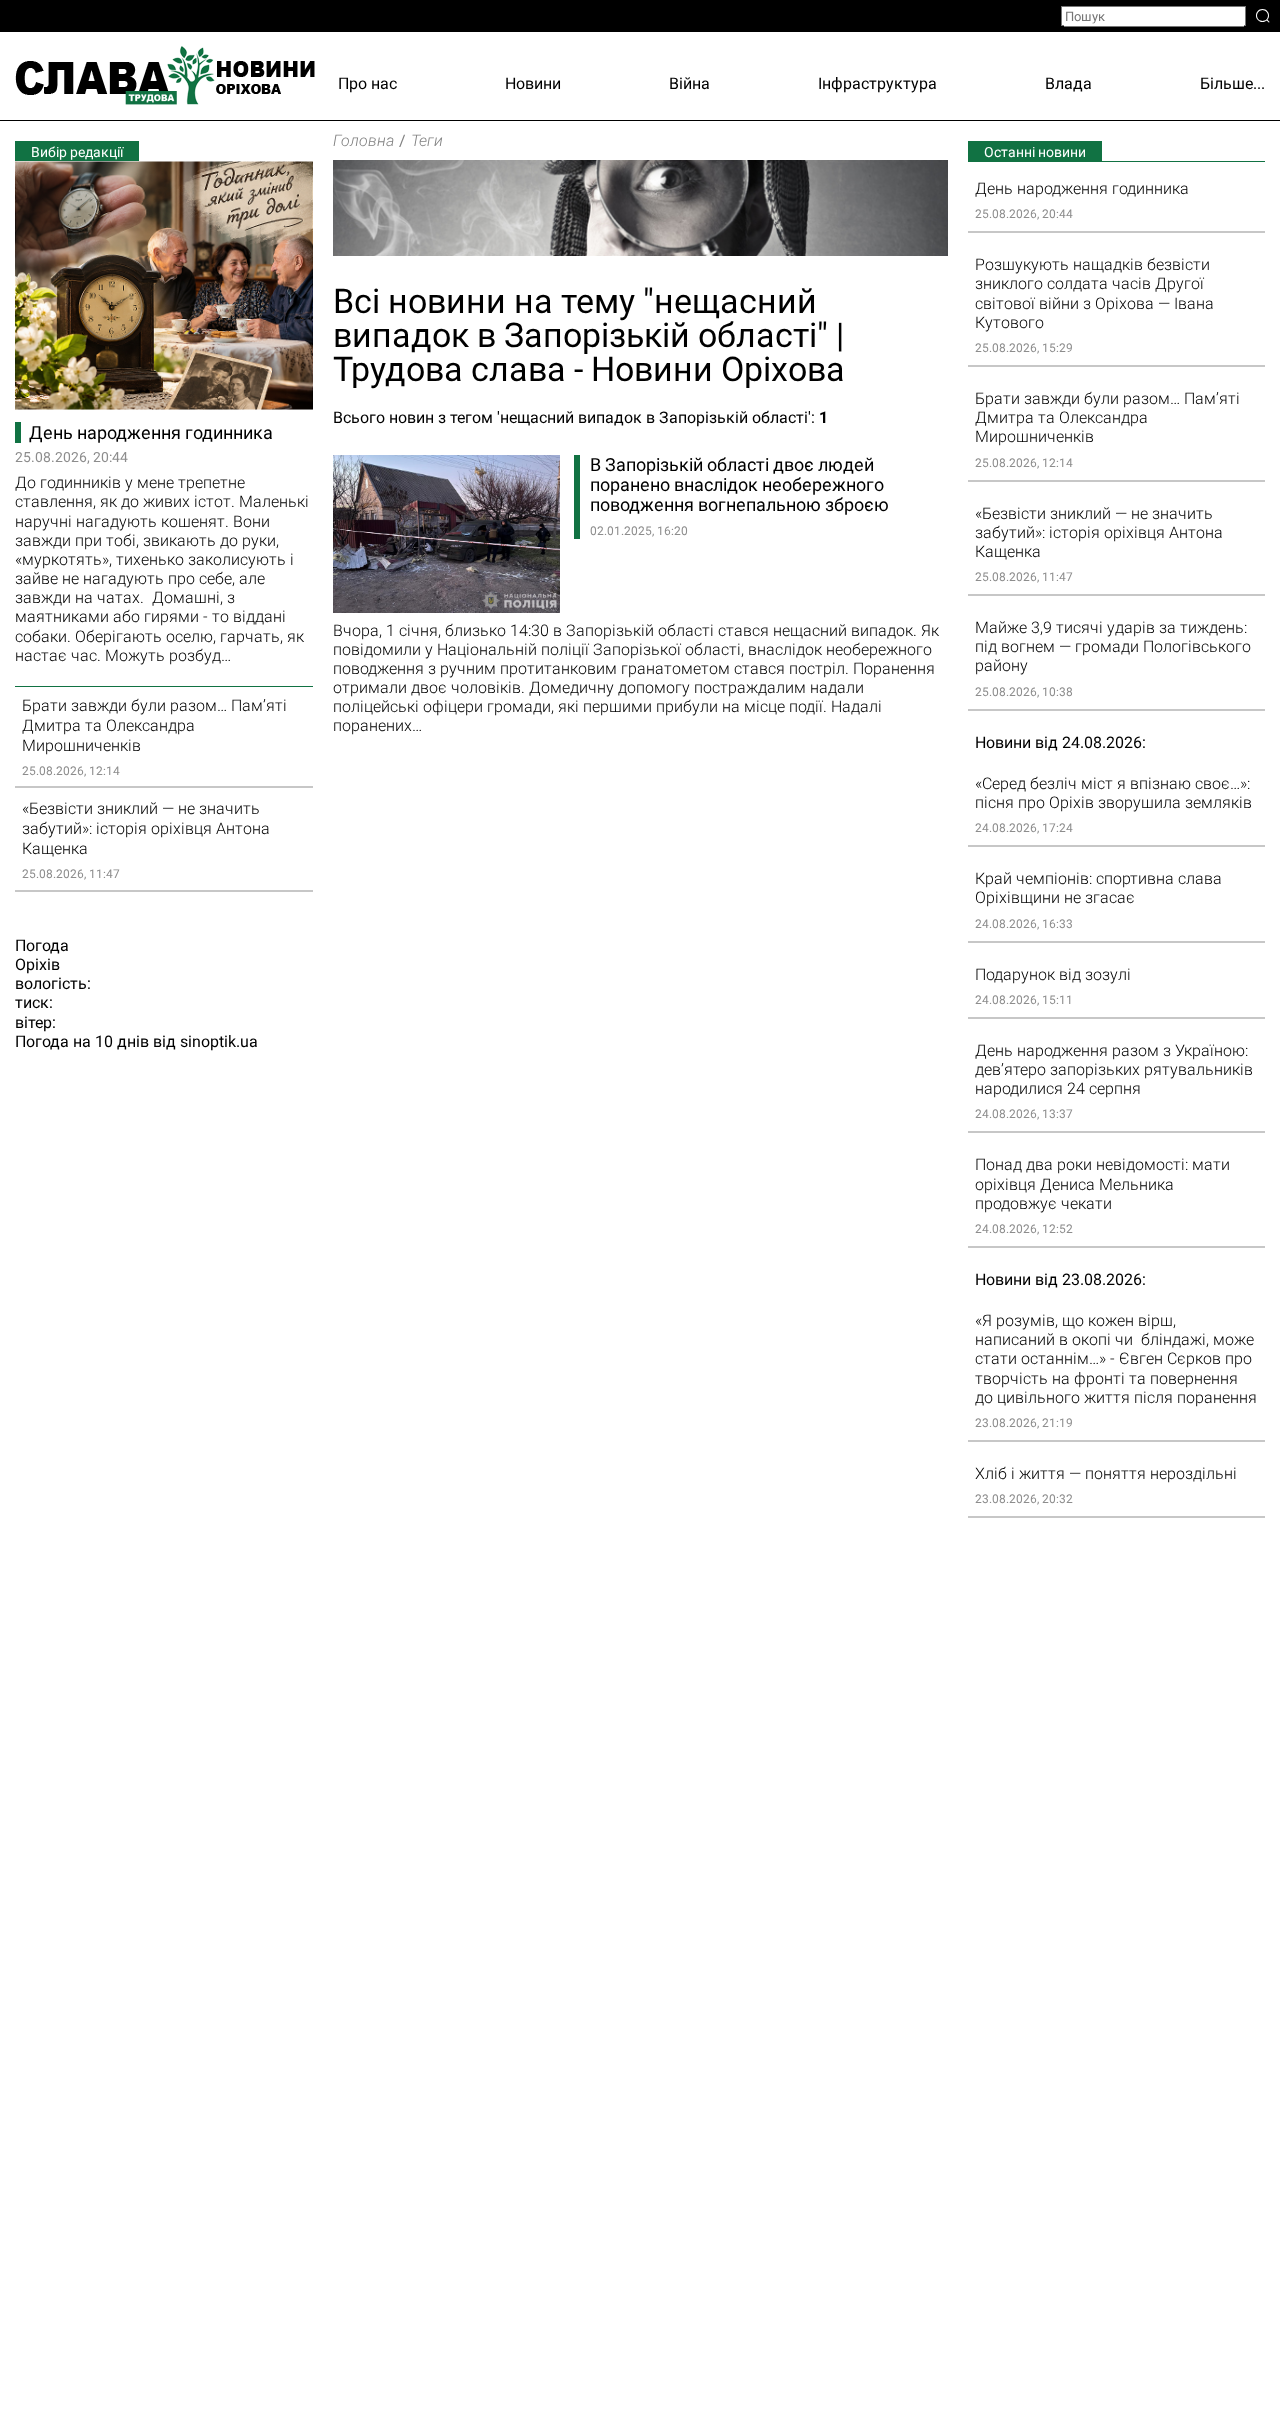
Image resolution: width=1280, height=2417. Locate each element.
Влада (1068, 83)
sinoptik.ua (219, 1041)
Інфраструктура (877, 83)
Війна (689, 83)
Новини (533, 83)
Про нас (367, 83)
